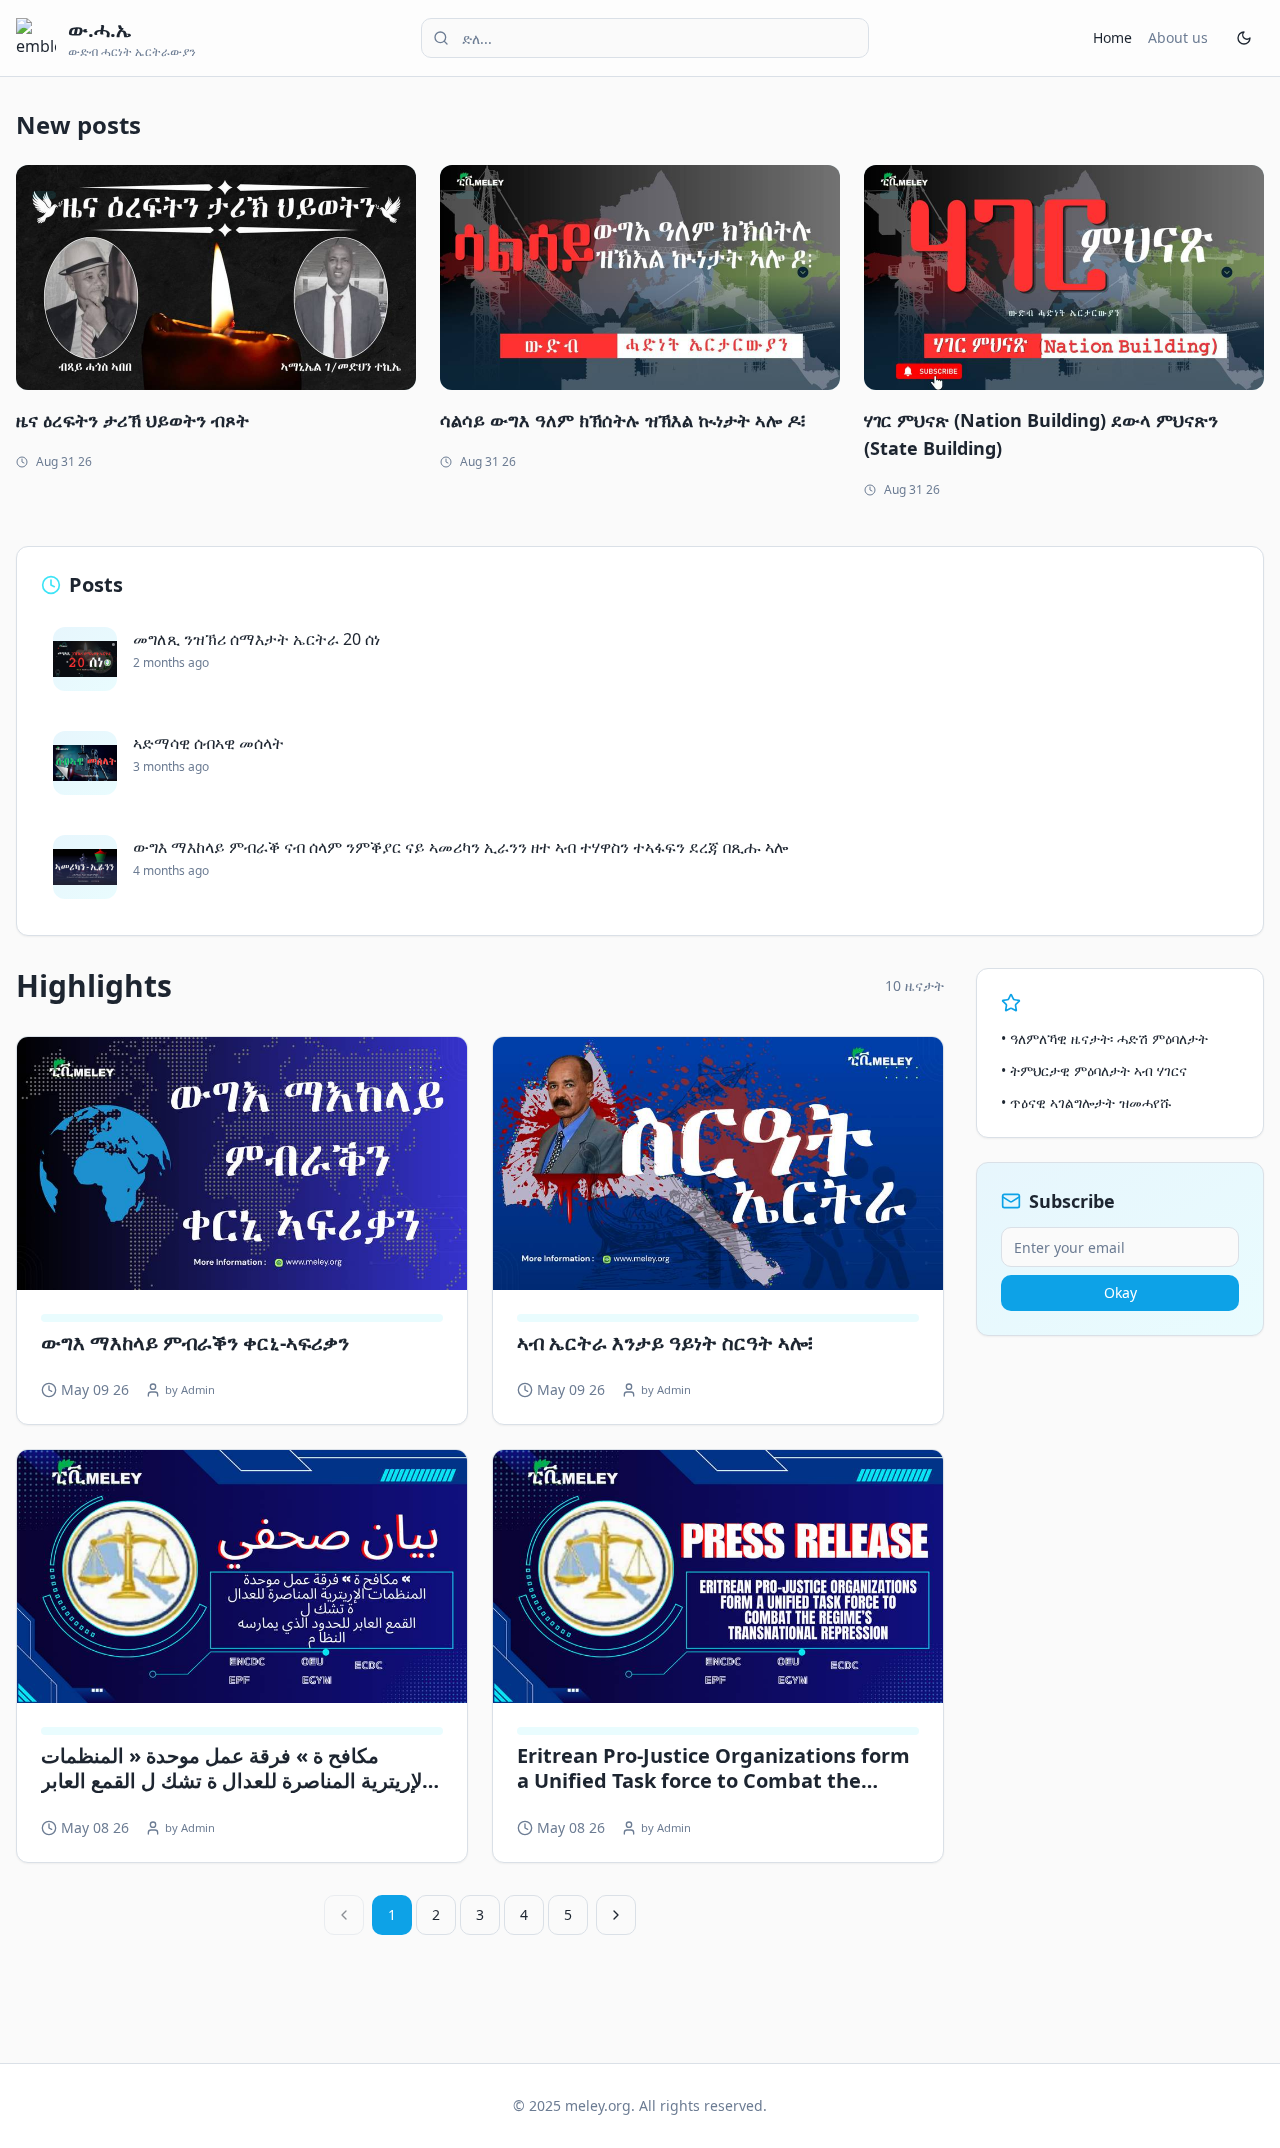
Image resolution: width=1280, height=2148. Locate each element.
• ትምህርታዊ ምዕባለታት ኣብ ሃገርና (1094, 1070)
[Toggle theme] (1244, 38)
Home (1112, 37)
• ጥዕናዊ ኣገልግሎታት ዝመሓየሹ (1086, 1102)
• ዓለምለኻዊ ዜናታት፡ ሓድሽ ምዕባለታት (1104, 1038)
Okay (1120, 1292)
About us (1178, 37)
